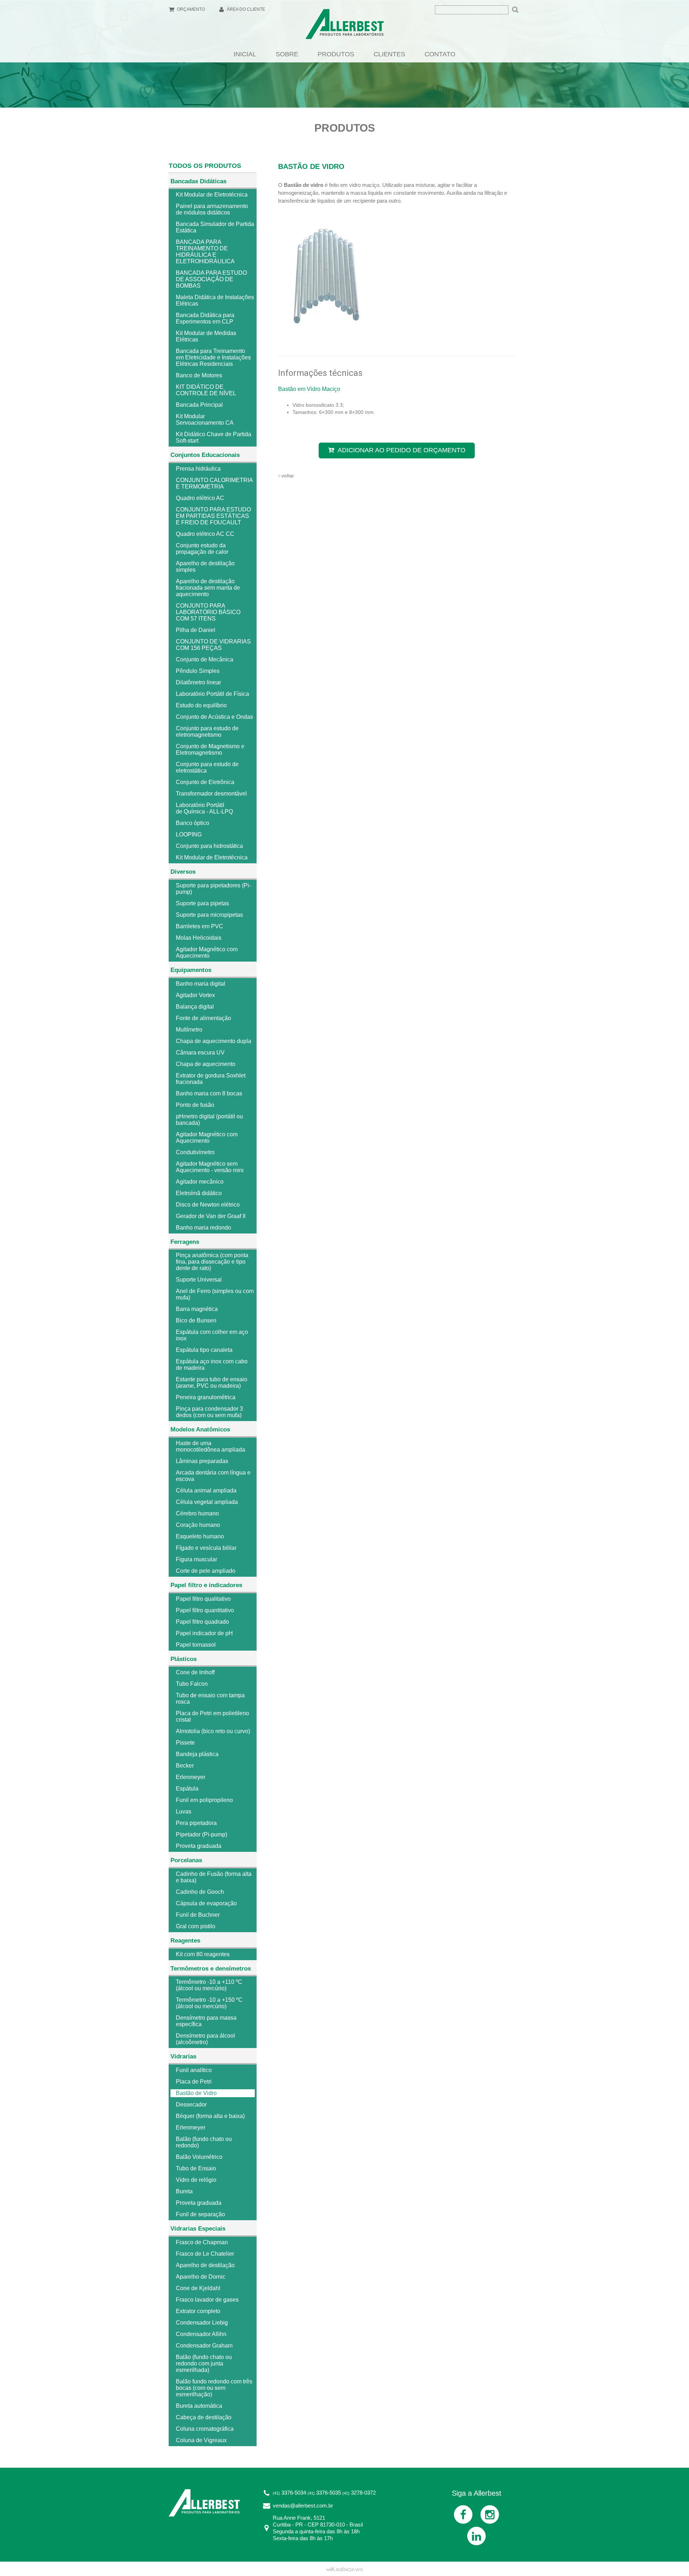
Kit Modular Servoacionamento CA (205, 419)
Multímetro (189, 1030)
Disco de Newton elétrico (208, 1205)
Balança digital (195, 1007)
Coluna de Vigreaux (201, 2440)
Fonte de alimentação (203, 1018)
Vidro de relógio (196, 2180)
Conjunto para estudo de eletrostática (207, 767)
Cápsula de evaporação (206, 1903)
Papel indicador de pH (204, 1633)
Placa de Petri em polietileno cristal (212, 1716)
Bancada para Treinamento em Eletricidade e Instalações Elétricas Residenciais (213, 357)
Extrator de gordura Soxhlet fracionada (211, 1079)
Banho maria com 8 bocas (209, 1093)
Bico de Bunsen (196, 1320)
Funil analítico (194, 2070)
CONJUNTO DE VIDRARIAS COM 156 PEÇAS (213, 645)
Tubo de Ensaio (196, 2168)
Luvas (184, 1811)
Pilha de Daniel (196, 630)
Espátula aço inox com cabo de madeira (212, 1365)
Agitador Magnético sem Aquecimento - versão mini (210, 1167)
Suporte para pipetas (202, 903)
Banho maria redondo (203, 1228)
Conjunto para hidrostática (209, 846)
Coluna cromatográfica (205, 2429)
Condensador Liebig (202, 2323)
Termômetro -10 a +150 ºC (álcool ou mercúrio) (209, 2003)
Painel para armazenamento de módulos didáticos (212, 209)
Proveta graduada (199, 1846)
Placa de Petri (194, 2082)
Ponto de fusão (195, 1105)
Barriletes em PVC (200, 926)
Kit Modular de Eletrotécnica (212, 195)
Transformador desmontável (211, 794)
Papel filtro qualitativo (203, 1599)
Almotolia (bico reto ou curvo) (213, 1731)
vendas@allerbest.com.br (303, 2506)
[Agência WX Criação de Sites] (344, 2569)
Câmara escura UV (200, 1053)
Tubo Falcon (192, 1684)
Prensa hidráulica (198, 469)
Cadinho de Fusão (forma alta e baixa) (214, 1877)
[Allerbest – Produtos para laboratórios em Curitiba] (344, 26)
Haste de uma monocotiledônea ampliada (210, 1446)
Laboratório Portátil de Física (212, 694)
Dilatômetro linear (198, 682)
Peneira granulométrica (206, 1397)
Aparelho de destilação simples (205, 567)
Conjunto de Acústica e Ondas (214, 717)
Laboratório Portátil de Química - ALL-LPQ (204, 808)
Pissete (185, 1743)
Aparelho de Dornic (201, 2277)
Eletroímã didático (199, 1193)
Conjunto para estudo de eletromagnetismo (207, 732)
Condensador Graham (204, 2346)
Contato (440, 54)
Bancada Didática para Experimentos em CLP (205, 318)
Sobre (287, 54)
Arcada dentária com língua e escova (213, 1476)
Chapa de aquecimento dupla (214, 1041)
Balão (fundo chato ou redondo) (204, 2142)
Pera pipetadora (196, 1823)
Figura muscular (196, 1559)
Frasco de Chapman (202, 2242)
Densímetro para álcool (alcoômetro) (205, 2039)
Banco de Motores (199, 375)
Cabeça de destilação (204, 2417)
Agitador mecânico (200, 1182)
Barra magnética (197, 1309)
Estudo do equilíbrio (201, 705)
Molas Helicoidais (199, 938)
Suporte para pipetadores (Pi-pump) (213, 889)
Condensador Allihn (201, 2334)
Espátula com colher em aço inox (212, 1335)
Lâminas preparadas (202, 1461)
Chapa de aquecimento (206, 1064)
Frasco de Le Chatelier (205, 2254)
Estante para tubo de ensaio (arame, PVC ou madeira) (212, 1383)
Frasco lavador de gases (207, 2300)
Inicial (245, 54)
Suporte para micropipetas (209, 915)
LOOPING (189, 834)
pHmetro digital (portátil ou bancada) (209, 1120)
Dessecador (191, 2105)
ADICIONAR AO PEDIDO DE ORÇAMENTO (402, 450)
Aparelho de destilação (205, 2265)
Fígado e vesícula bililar (206, 1548)
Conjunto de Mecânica (205, 659)
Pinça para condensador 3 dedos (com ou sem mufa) (209, 1412)
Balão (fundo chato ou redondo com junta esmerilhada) (204, 2363)
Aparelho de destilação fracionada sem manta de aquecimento (208, 588)
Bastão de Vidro (196, 2093)
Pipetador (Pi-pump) (201, 1834)
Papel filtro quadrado (202, 1622)
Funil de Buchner (198, 1915)
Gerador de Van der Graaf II (211, 1216)
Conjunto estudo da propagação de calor (202, 549)
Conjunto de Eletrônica (205, 782)
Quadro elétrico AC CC (205, 534)
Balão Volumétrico (199, 2157)
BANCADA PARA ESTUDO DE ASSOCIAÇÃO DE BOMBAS (211, 279)
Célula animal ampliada (206, 1490)
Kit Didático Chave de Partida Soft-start (214, 437)
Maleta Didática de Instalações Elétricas (215, 300)
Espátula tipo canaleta (204, 1350)
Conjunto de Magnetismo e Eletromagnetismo (210, 749)
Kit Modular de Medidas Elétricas (206, 336)
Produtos (336, 54)
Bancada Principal (199, 405)
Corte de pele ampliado (206, 1571)
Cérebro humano (197, 1513)
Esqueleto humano (200, 1536)
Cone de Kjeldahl (198, 2288)
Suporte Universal (199, 1280)
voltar (287, 476)
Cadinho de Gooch (200, 1892)
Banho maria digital (201, 984)
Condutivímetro (195, 1152)
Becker (185, 1766)
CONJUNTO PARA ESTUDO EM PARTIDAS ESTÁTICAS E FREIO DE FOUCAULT (213, 516)
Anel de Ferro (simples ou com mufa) (215, 1294)
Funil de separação (200, 2214)
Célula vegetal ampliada (207, 1502)
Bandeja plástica (197, 1754)
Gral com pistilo (196, 1926)
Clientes (389, 54)
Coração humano (198, 1525)
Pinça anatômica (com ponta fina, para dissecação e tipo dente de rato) (212, 1262)
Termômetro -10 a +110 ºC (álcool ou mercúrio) (209, 1985)
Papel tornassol (196, 1645)
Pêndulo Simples (198, 671)
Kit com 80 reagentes (203, 1954)
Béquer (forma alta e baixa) (210, 2116)
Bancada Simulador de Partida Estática (215, 227)
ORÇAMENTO (190, 9)
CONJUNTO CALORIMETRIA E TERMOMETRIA (214, 483)
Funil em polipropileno (204, 1800)
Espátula (187, 1789)
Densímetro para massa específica (206, 2021)
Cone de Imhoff (195, 1672)
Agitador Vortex (195, 995)
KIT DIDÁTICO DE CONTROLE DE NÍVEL (206, 390)
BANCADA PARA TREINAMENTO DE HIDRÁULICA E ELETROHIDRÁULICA (205, 252)
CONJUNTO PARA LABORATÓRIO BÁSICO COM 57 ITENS (208, 612)
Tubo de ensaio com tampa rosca (210, 1699)
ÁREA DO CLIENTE (245, 9)
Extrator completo (198, 2311)
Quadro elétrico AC (200, 498)
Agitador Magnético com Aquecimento (207, 952)
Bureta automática (199, 2406)
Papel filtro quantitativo (205, 1610)
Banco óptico (193, 823)
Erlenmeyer (191, 1777)
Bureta (184, 2191)
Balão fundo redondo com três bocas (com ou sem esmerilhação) (214, 2388)
